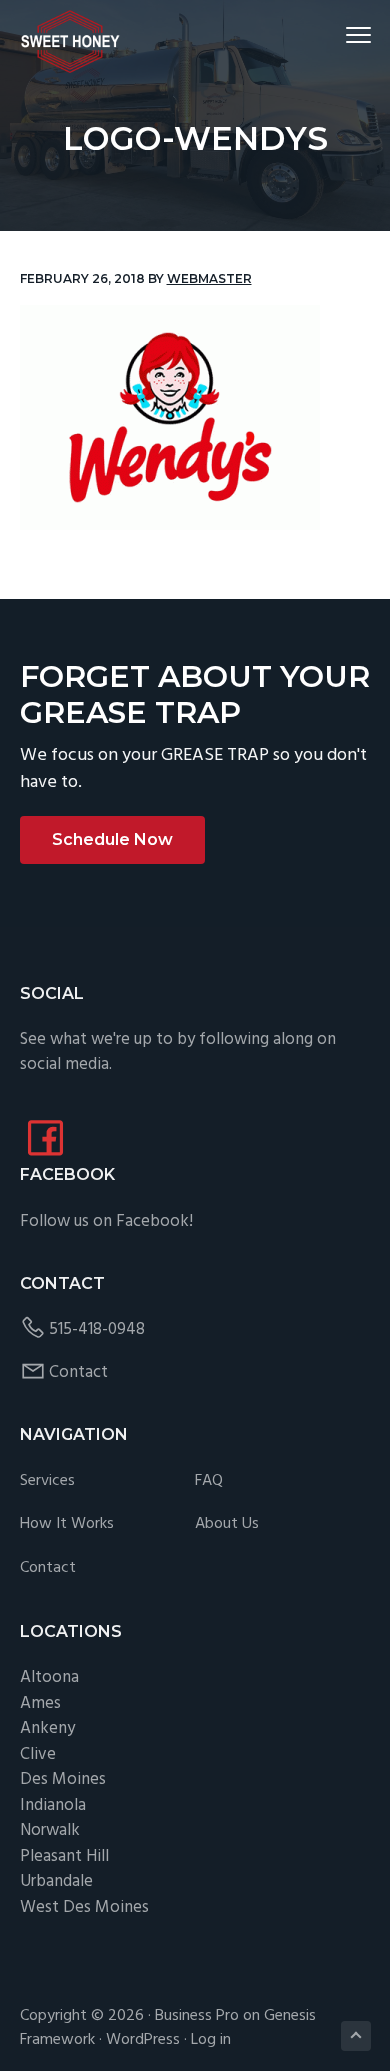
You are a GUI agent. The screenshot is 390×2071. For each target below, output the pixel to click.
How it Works (67, 1524)
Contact (78, 1372)
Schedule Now (112, 839)
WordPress (143, 2040)
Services (47, 1481)
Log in (211, 2040)
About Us (227, 1524)
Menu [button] (335, 34)
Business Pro (197, 2016)
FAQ (209, 1481)
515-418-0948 (97, 1329)
